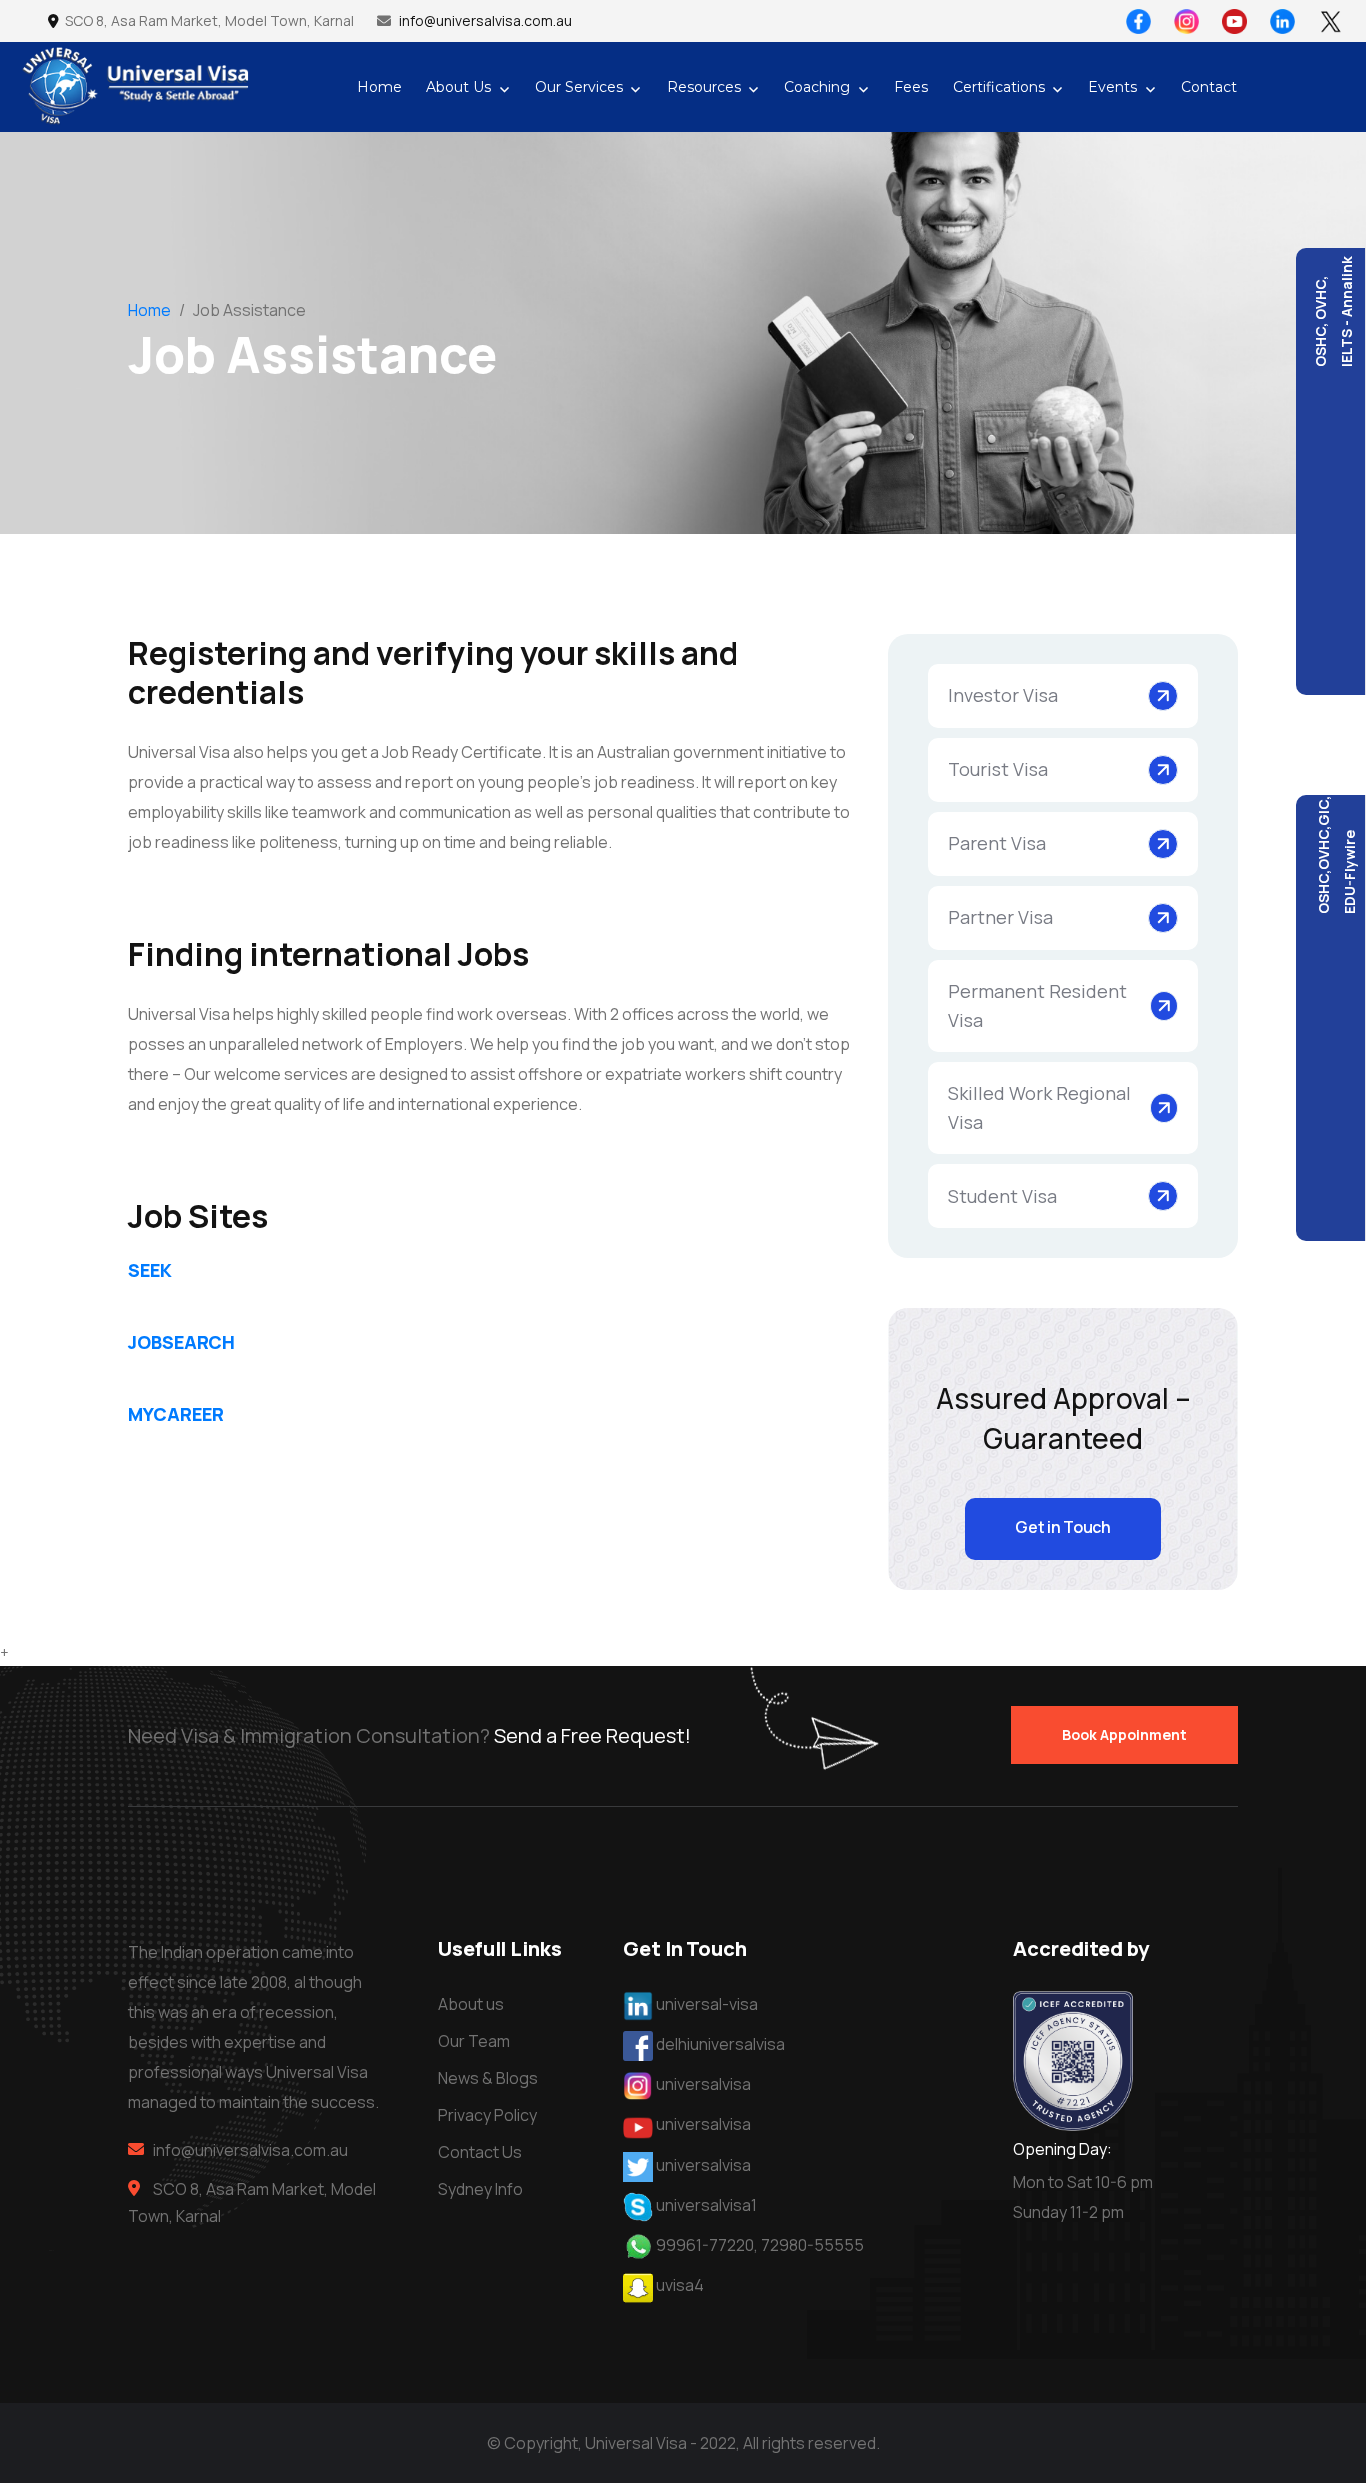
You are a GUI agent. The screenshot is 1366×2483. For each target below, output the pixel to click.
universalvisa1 (705, 2205)
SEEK (150, 1270)
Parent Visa (997, 843)
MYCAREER (176, 1414)
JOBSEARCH (181, 1342)
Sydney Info (480, 2189)
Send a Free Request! (592, 1735)
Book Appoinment (1124, 1734)
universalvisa (703, 2084)
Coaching (817, 87)
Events (1112, 87)
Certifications (999, 87)
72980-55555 (812, 2245)
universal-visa (707, 2004)
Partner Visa (1000, 917)
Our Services (579, 87)
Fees (911, 87)
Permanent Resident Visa (1037, 1005)
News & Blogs (488, 2078)
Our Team (474, 2041)
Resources (704, 87)
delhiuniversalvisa (720, 2044)
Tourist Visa (998, 769)
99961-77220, (707, 2245)
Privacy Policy (487, 2115)
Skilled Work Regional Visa (1039, 1107)
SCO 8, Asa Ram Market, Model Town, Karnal (211, 20)
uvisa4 (680, 2285)
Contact (1209, 87)
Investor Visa (1003, 695)
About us (471, 2004)
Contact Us (480, 2152)
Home (379, 87)
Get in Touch (1062, 1527)
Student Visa (1002, 1196)
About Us (458, 87)
